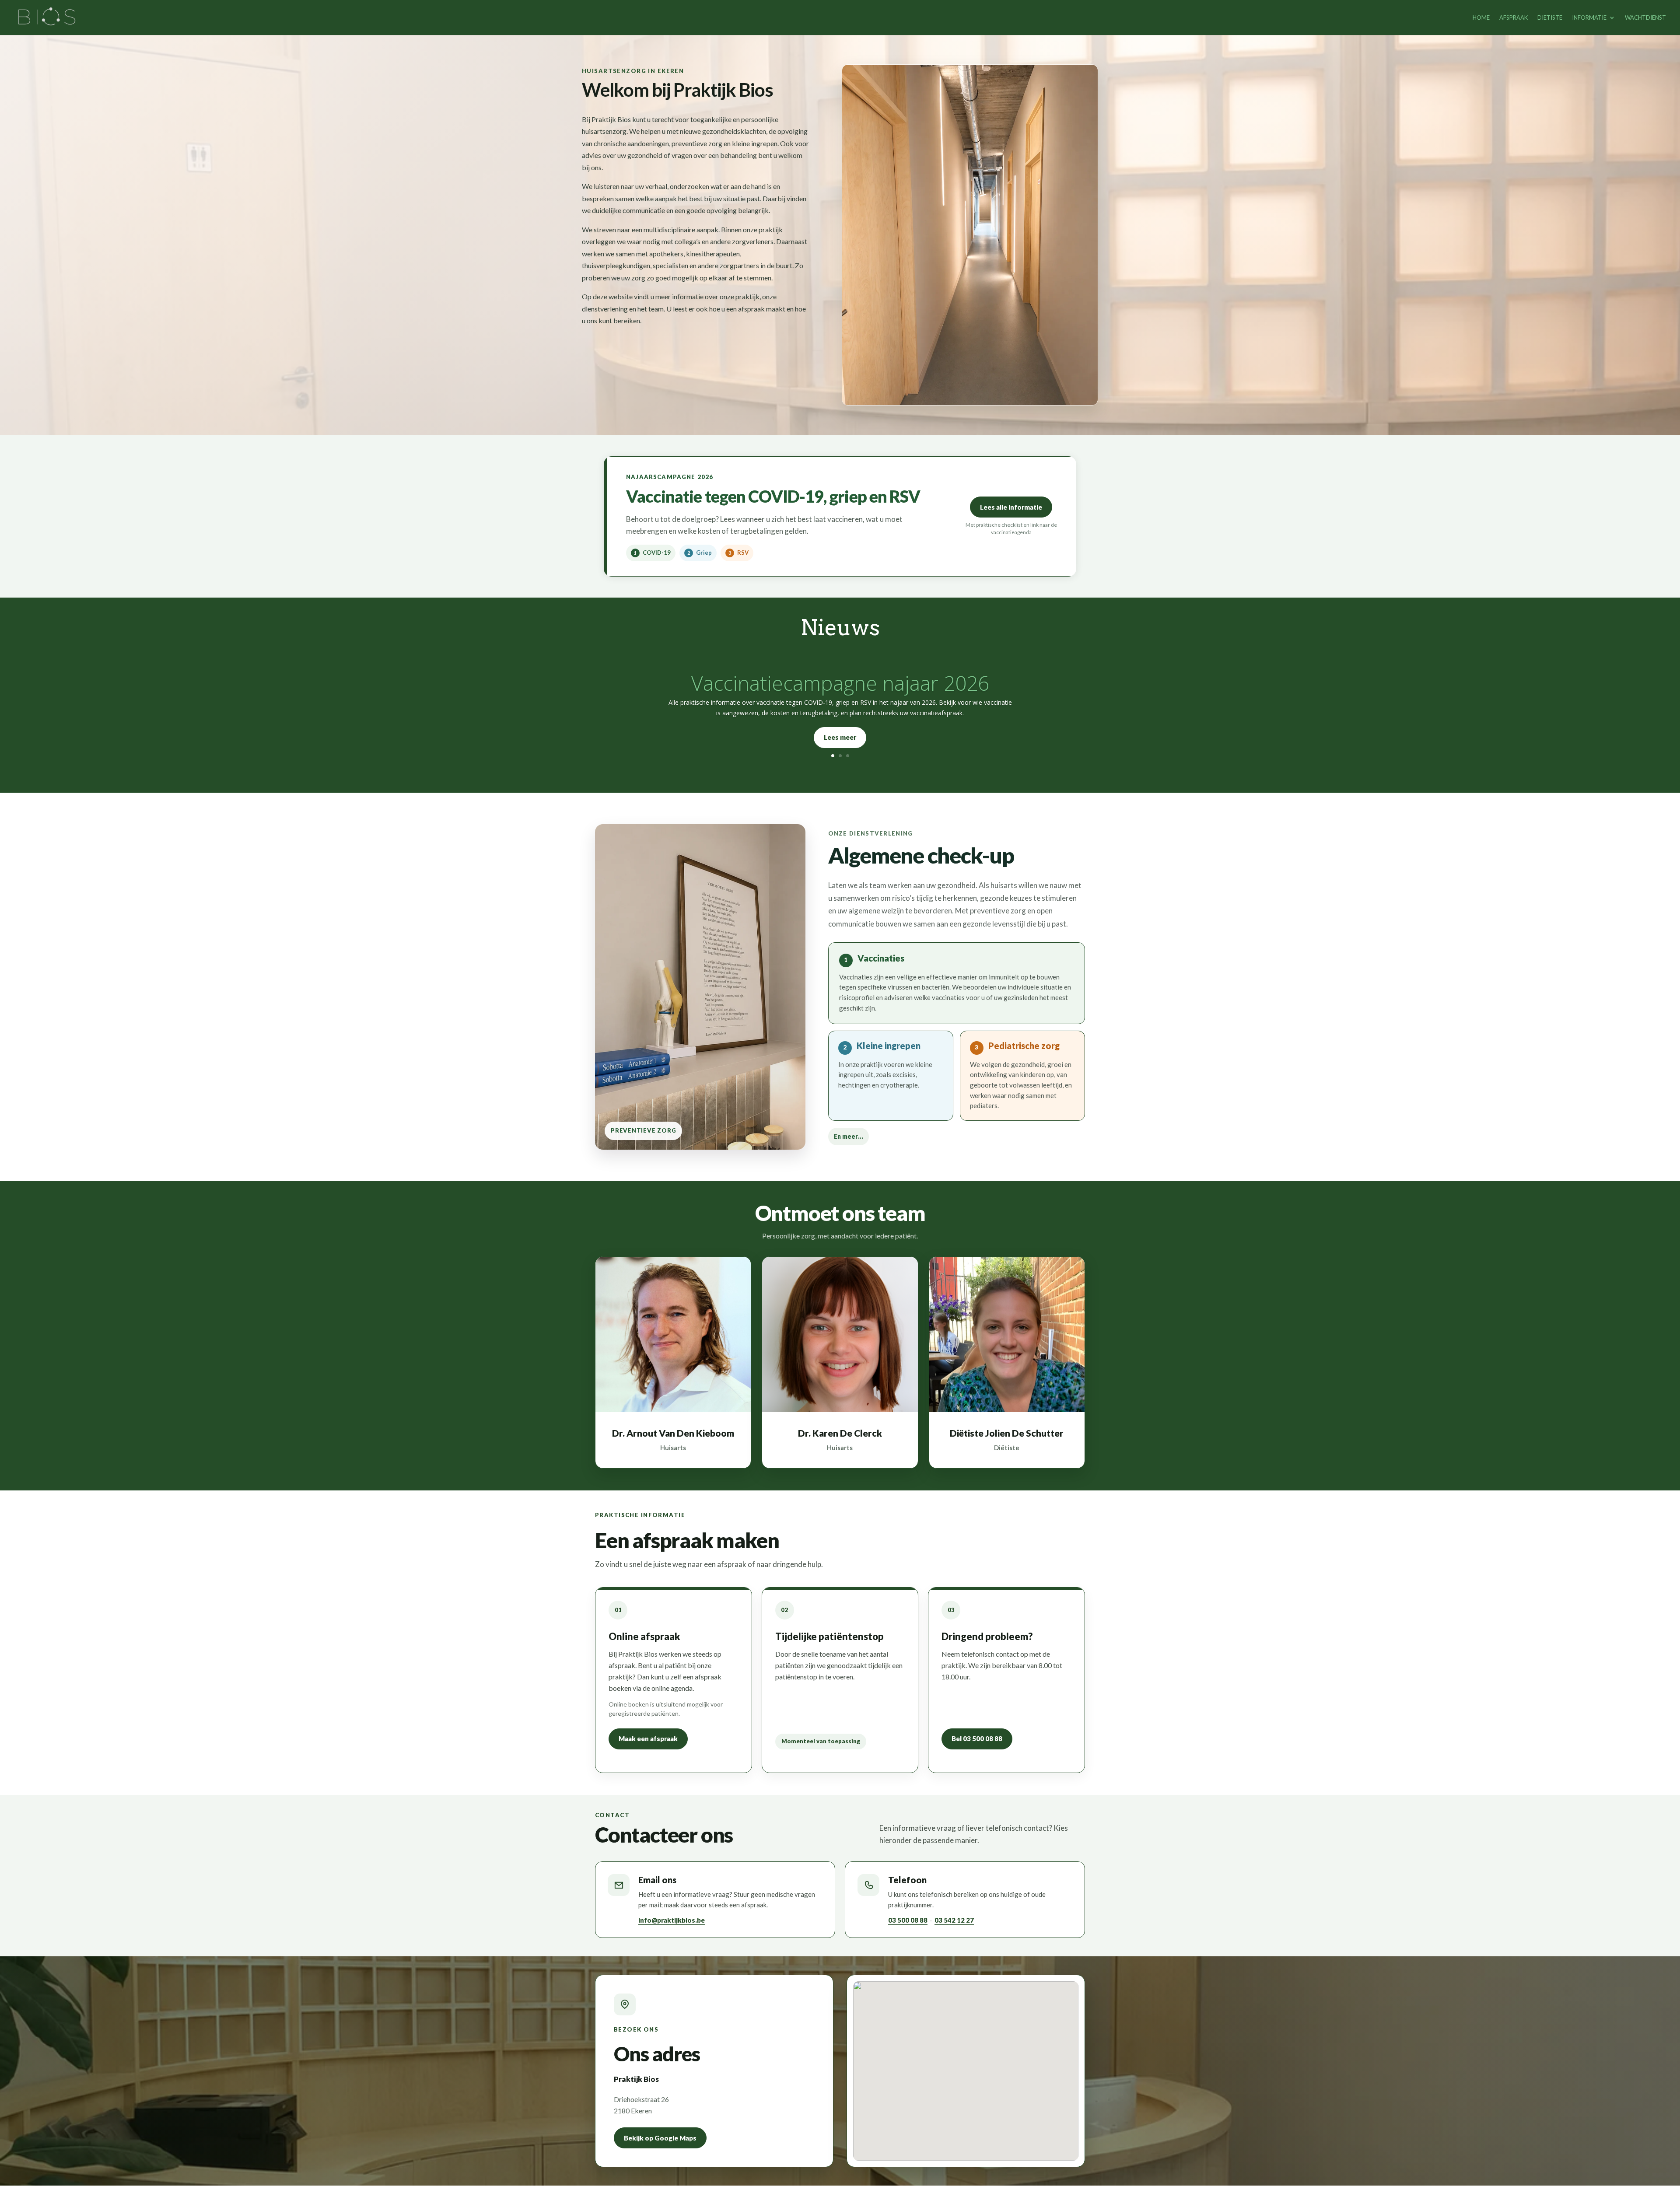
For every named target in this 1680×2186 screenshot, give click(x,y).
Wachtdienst (1645, 18)
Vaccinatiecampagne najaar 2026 (840, 683)
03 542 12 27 (954, 1920)
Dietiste (1550, 18)
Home (1481, 18)
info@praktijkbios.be (672, 1920)
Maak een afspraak (648, 1738)
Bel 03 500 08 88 (977, 1738)
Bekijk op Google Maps (660, 2138)
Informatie (1589, 18)
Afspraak (1514, 18)
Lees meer (840, 737)
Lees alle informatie (1011, 507)
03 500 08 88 (908, 1920)
